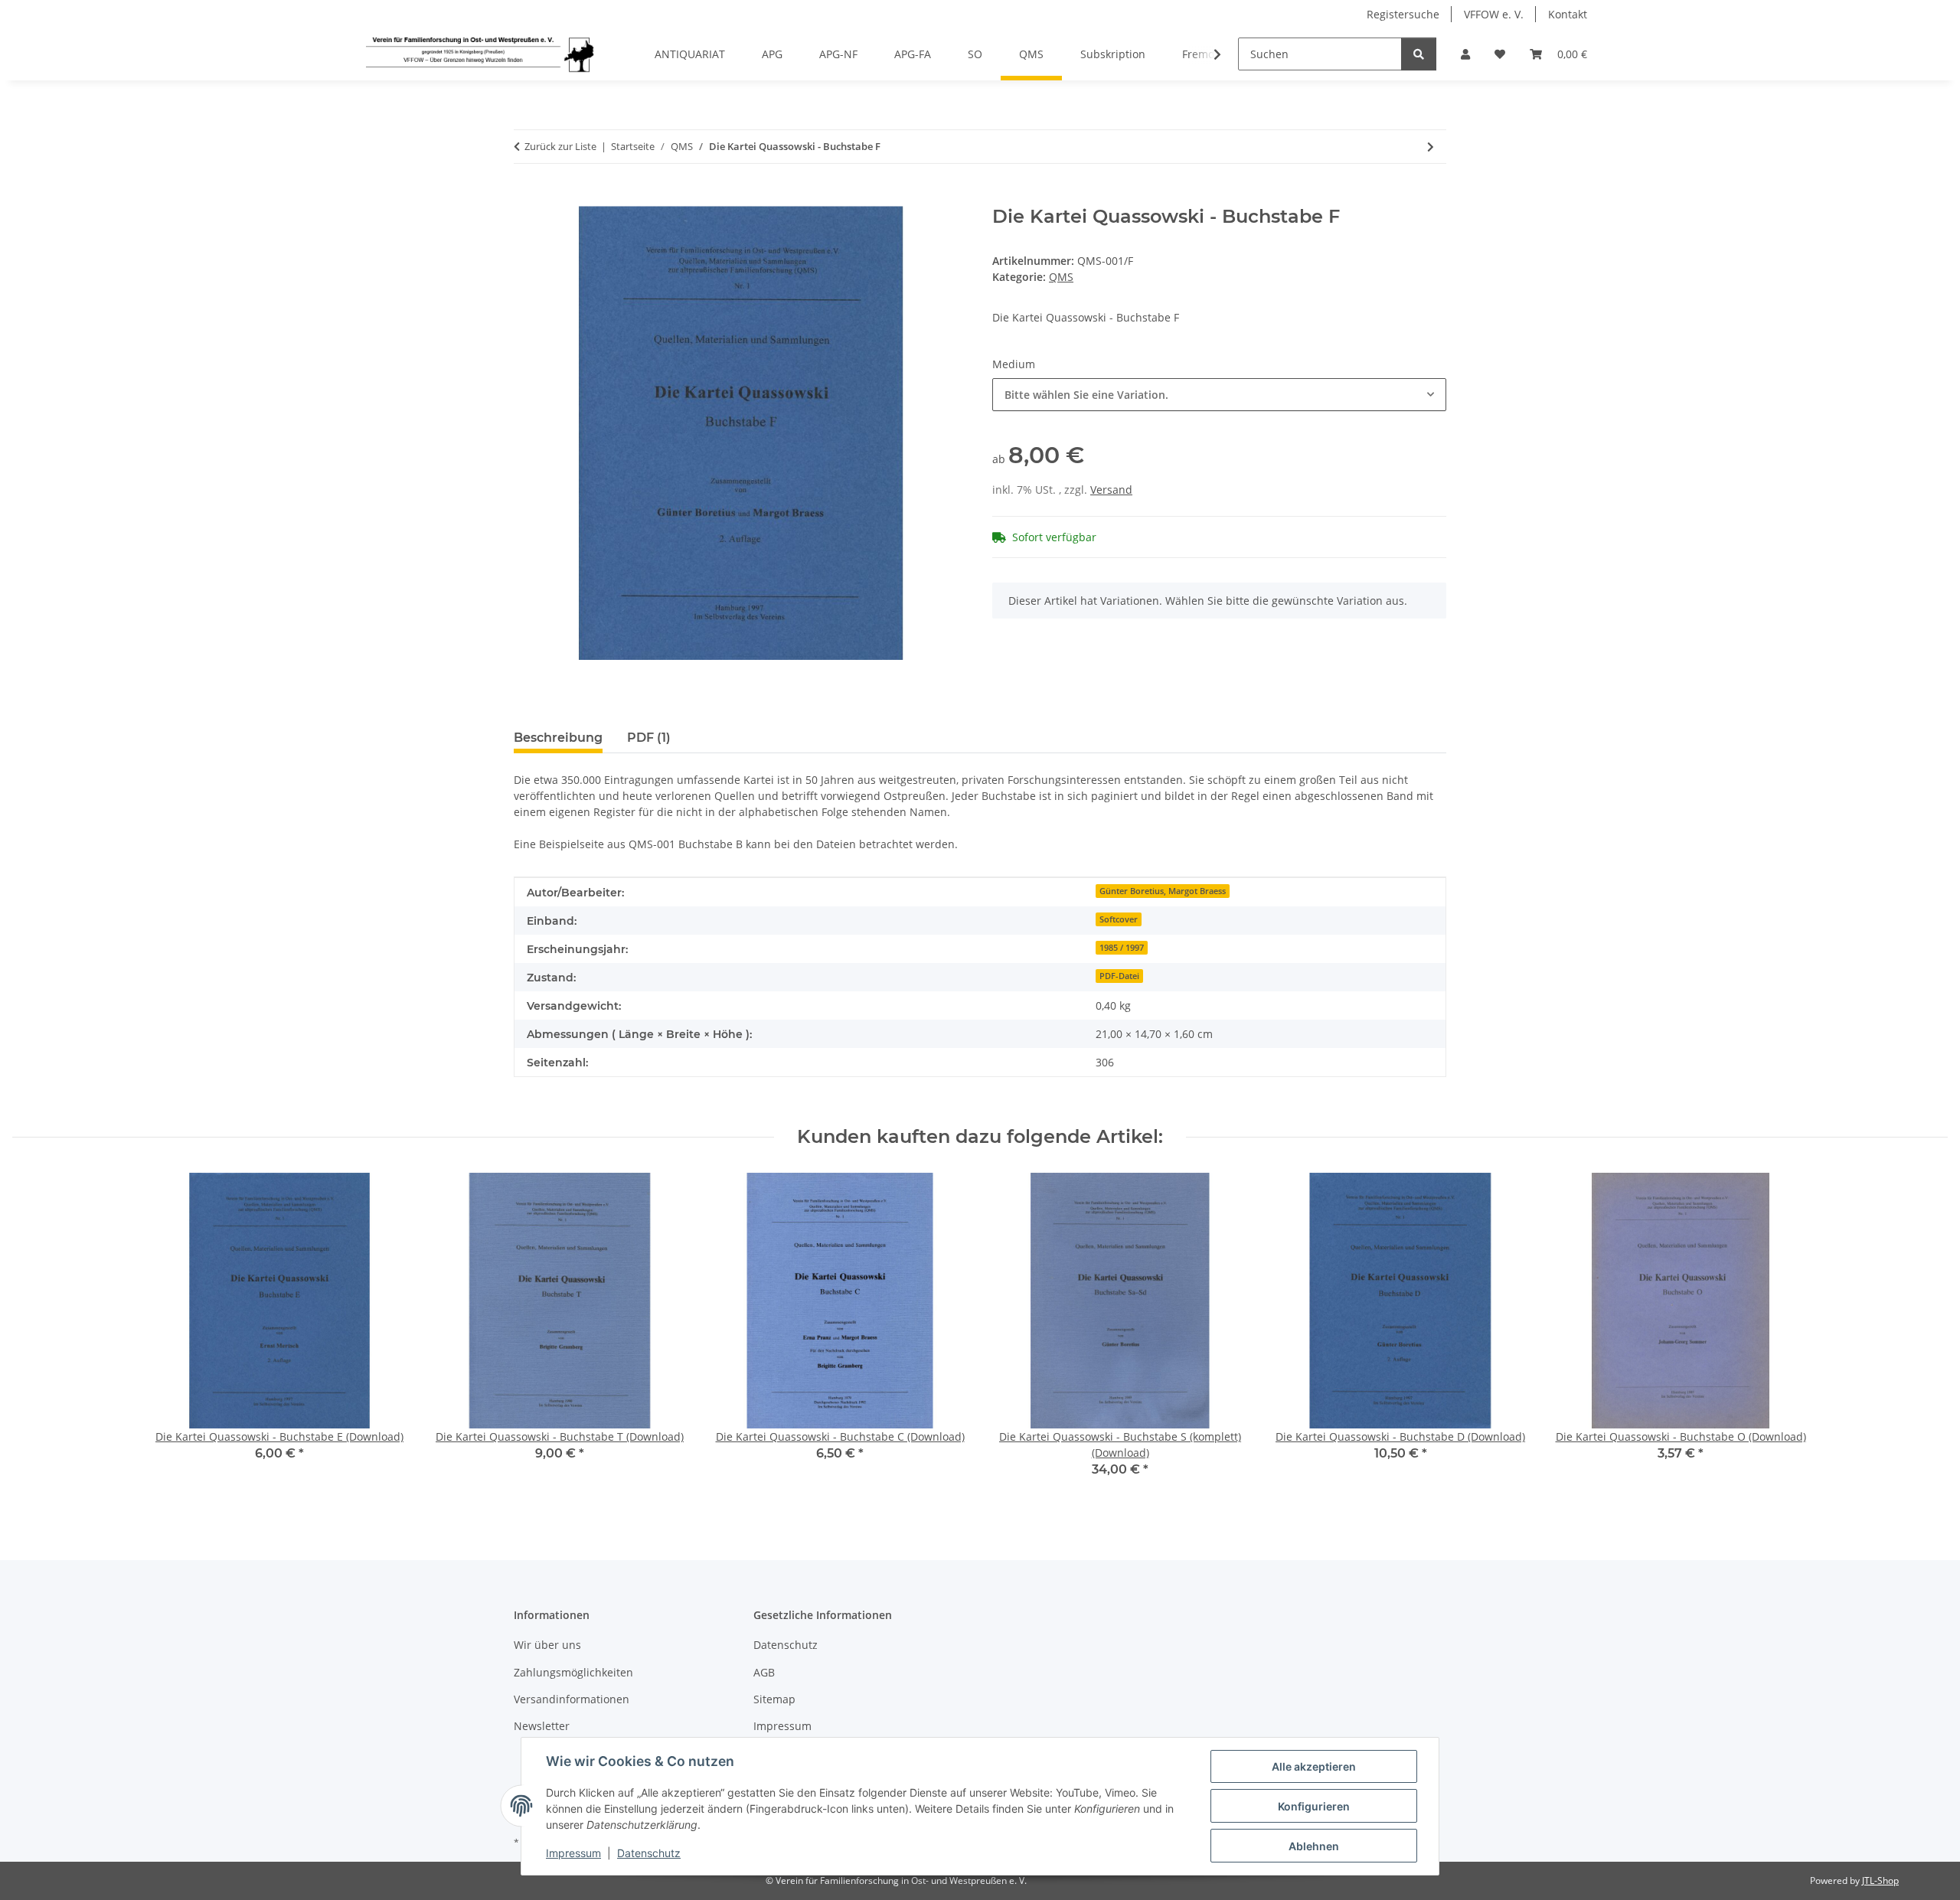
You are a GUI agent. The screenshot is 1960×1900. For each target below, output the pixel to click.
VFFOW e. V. (1494, 14)
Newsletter (542, 1726)
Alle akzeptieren (1314, 1766)
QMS (1061, 277)
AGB (764, 1672)
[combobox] (1219, 395)
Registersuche (1403, 14)
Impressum (573, 1853)
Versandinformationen (572, 1699)
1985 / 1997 (1122, 948)
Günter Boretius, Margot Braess (1163, 891)
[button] (1465, 54)
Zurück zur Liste (560, 146)
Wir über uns (547, 1645)
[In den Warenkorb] (526, 198)
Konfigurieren (1314, 1806)
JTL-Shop (1880, 1880)
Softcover (1119, 919)
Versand (1111, 490)
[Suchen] (1419, 54)
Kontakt (1568, 14)
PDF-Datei (1119, 976)
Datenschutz (649, 1853)
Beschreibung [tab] (558, 738)
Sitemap (774, 1699)
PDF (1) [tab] (649, 738)
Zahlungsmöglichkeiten (573, 1672)
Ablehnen (1314, 1846)
